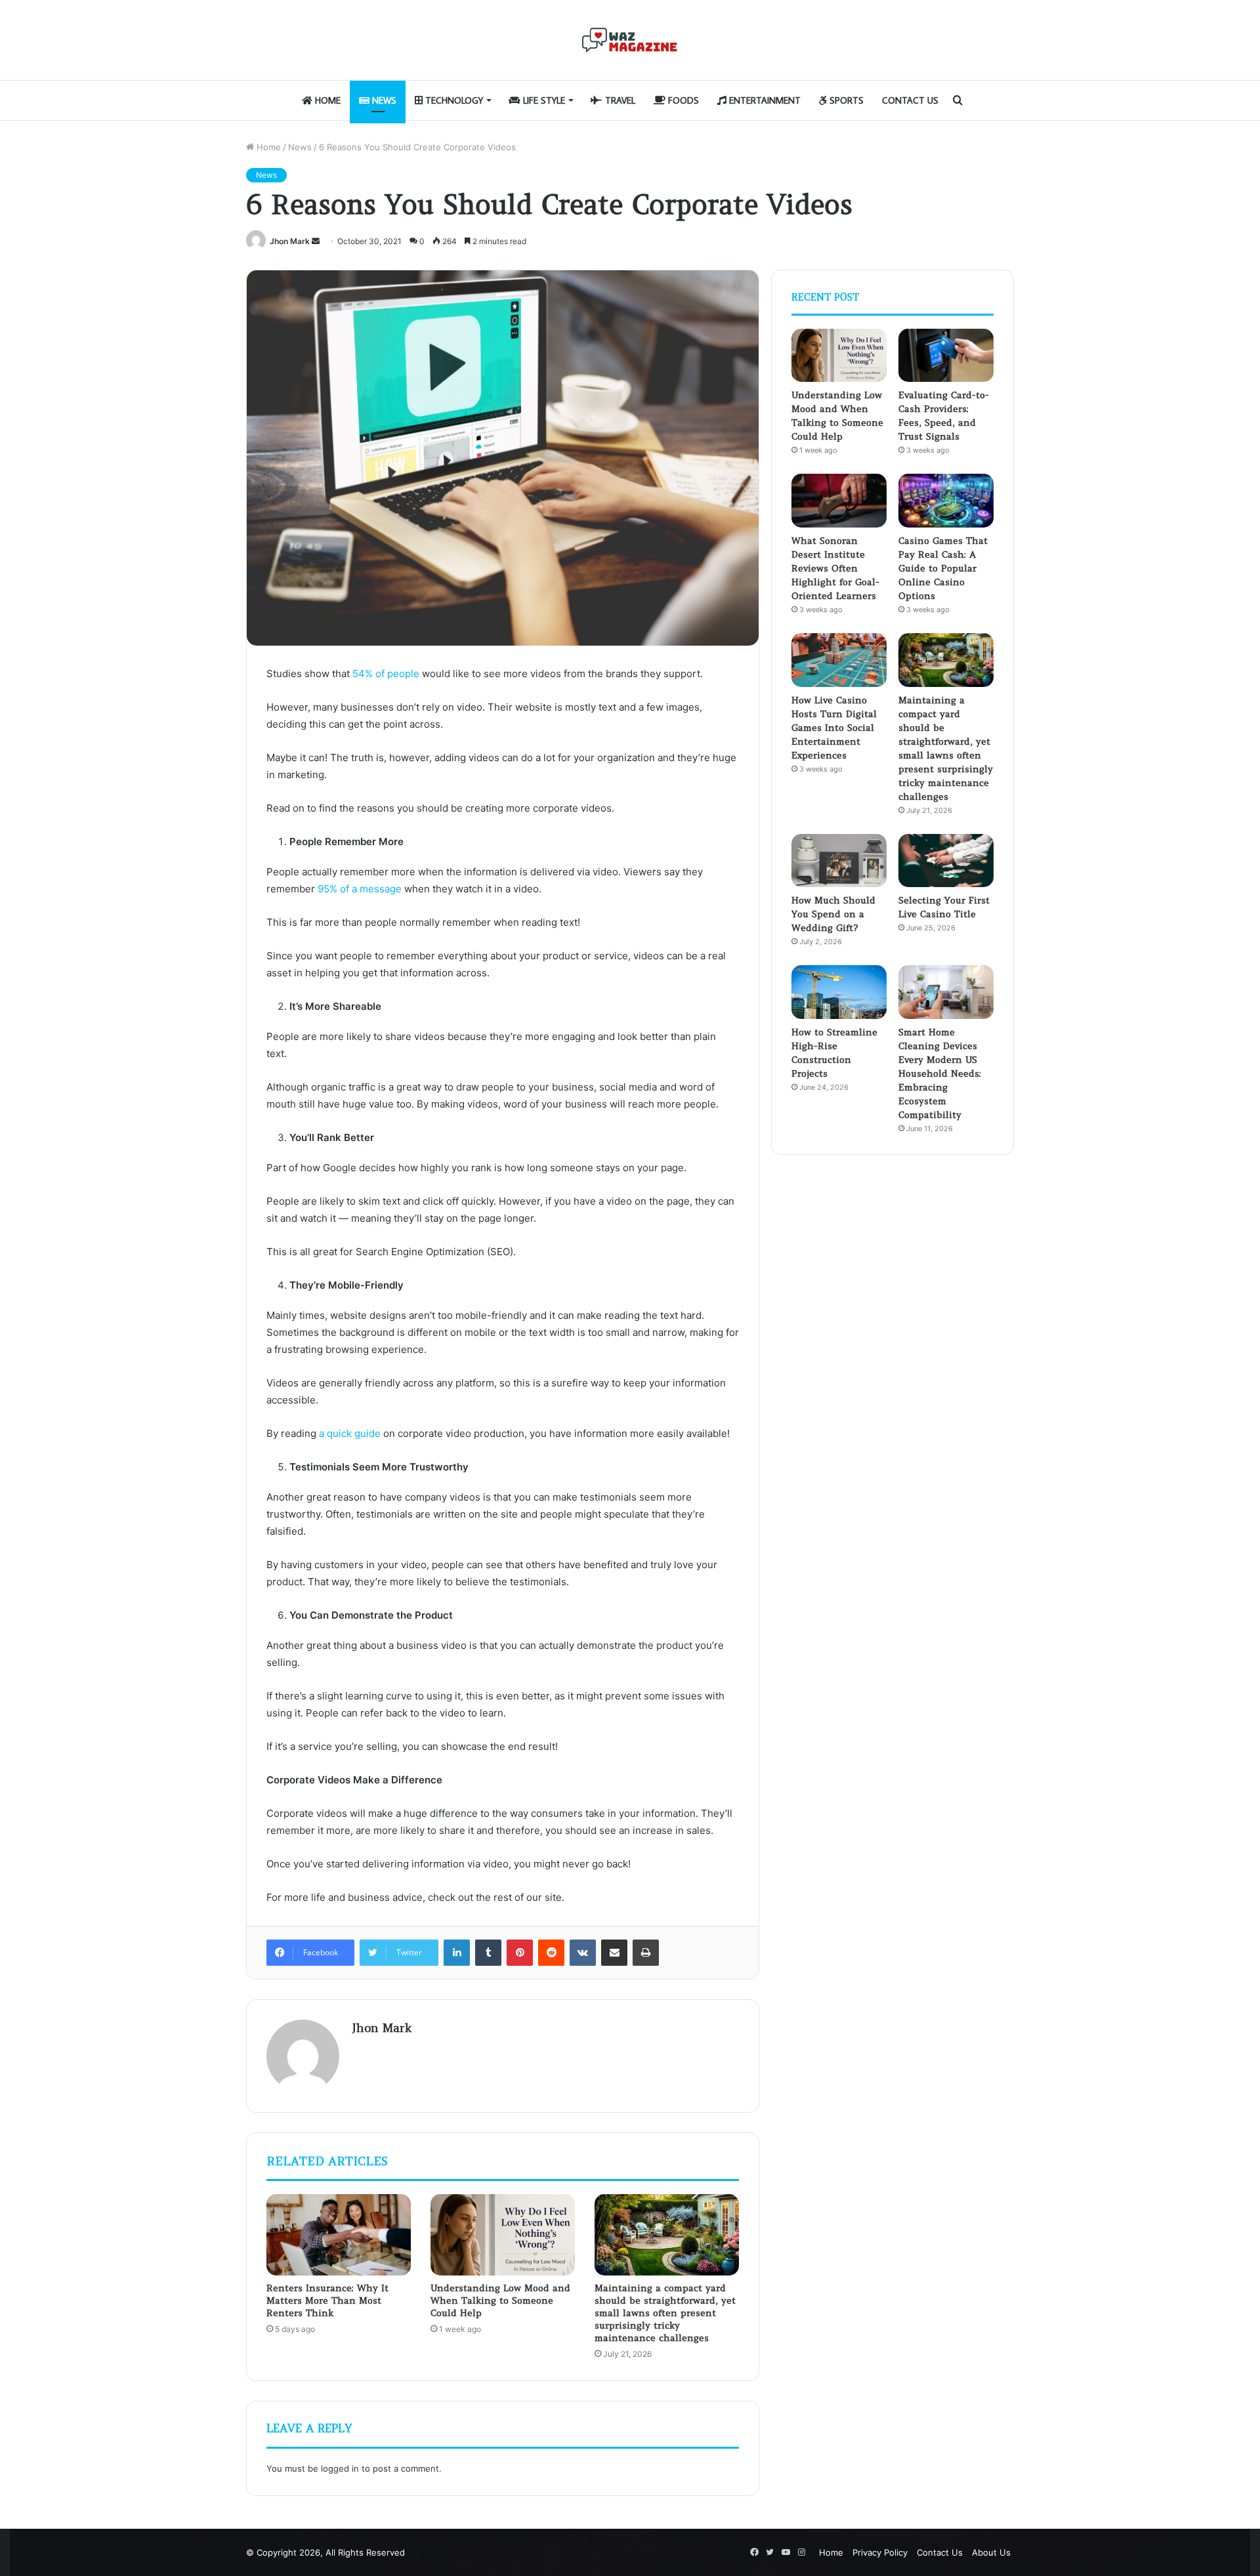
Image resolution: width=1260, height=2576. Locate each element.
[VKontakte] (583, 1953)
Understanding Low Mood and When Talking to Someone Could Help (500, 2300)
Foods (682, 100)
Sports (845, 100)
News (383, 100)
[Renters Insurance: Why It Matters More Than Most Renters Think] (339, 2235)
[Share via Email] (614, 1953)
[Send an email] (316, 241)
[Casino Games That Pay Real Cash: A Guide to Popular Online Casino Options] (946, 501)
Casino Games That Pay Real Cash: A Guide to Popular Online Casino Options (943, 568)
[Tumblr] (488, 1953)
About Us (991, 2552)
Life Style (543, 100)
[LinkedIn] (457, 1953)
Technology (453, 100)
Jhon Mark (290, 241)
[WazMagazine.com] (630, 40)
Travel (619, 100)
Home (326, 100)
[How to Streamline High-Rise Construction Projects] (839, 992)
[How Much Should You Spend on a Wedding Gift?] (839, 861)
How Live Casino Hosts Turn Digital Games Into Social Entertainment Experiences (834, 728)
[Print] (646, 1953)
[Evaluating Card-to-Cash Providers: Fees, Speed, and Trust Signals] (946, 356)
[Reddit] (551, 1953)
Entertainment (764, 100)
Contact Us (910, 100)
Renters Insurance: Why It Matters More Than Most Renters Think (327, 2300)
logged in (340, 2468)
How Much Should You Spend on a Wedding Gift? (833, 914)
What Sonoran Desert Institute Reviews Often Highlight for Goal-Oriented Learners (835, 568)
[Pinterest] (520, 1953)
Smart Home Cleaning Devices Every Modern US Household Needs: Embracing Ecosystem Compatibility (940, 1073)
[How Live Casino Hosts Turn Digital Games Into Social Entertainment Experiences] (839, 660)
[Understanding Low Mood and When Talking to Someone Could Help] (503, 2235)
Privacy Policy (880, 2552)
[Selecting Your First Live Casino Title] (946, 861)
